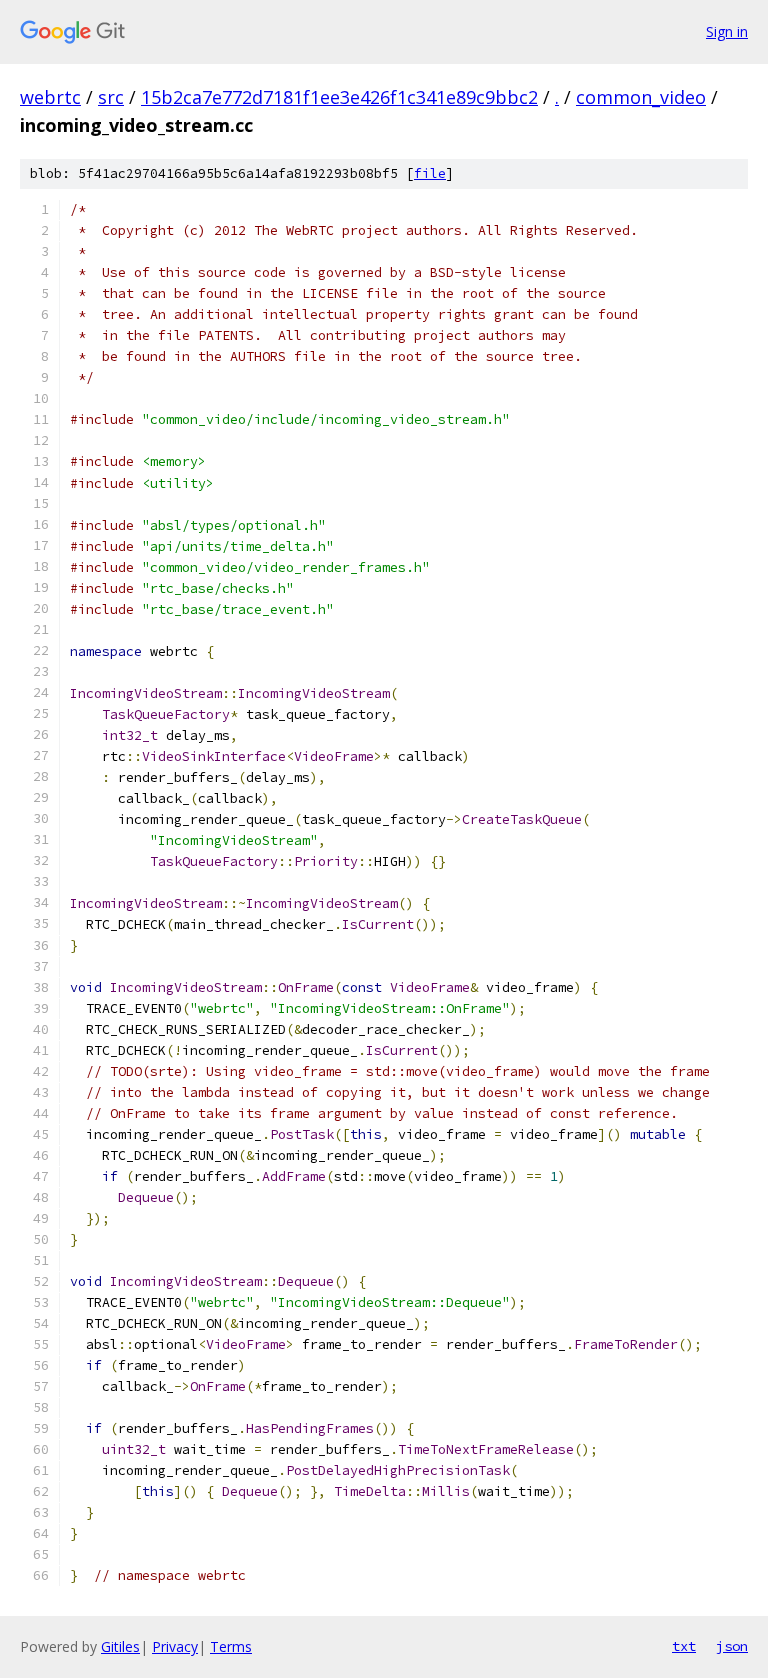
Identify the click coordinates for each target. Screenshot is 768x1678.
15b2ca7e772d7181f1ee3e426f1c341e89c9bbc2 (339, 97)
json (732, 1646)
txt (684, 1646)
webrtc (50, 97)
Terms (231, 1646)
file (430, 173)
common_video (641, 97)
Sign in (727, 31)
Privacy (175, 1646)
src (111, 97)
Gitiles (120, 1646)
